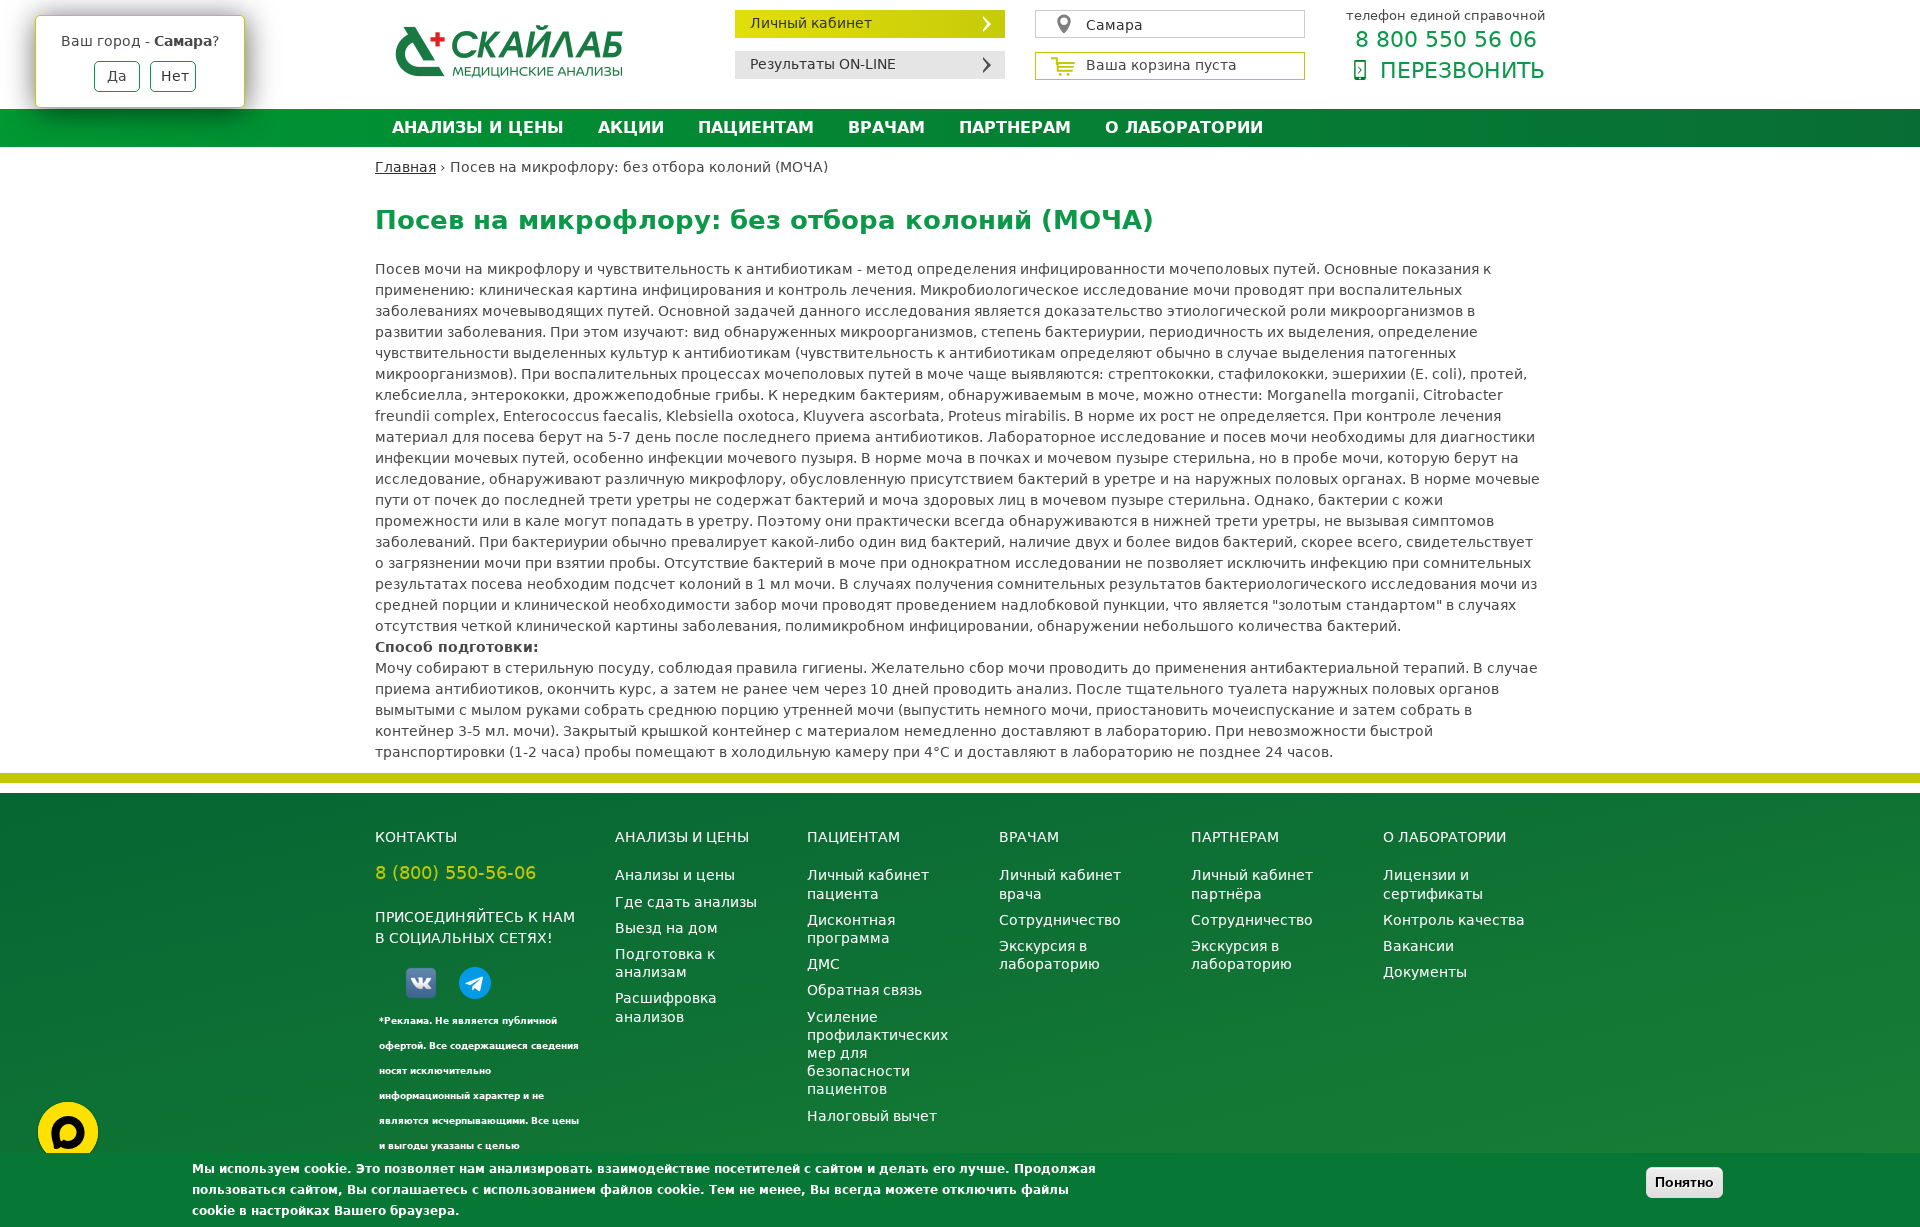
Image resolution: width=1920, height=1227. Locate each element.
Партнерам (1015, 127)
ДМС (823, 964)
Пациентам (756, 127)
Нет (175, 76)
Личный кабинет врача (1060, 884)
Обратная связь (864, 990)
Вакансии (1418, 946)
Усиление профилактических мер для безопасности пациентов (877, 1053)
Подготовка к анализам (665, 963)
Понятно (1684, 1182)
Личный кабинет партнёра (1252, 884)
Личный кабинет (811, 23)
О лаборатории (1184, 127)
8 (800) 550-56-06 (455, 872)
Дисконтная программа (851, 929)
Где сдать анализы (686, 902)
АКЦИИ (631, 127)
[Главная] (540, 50)
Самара (1114, 25)
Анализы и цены (478, 127)
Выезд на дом (666, 928)
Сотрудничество (1060, 920)
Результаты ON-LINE (823, 64)
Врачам (886, 127)
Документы (1425, 972)
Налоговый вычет (872, 1116)
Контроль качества (1454, 920)
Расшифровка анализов (666, 1007)
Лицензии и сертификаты (1433, 884)
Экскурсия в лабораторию (1049, 955)
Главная (405, 167)
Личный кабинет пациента (868, 884)
